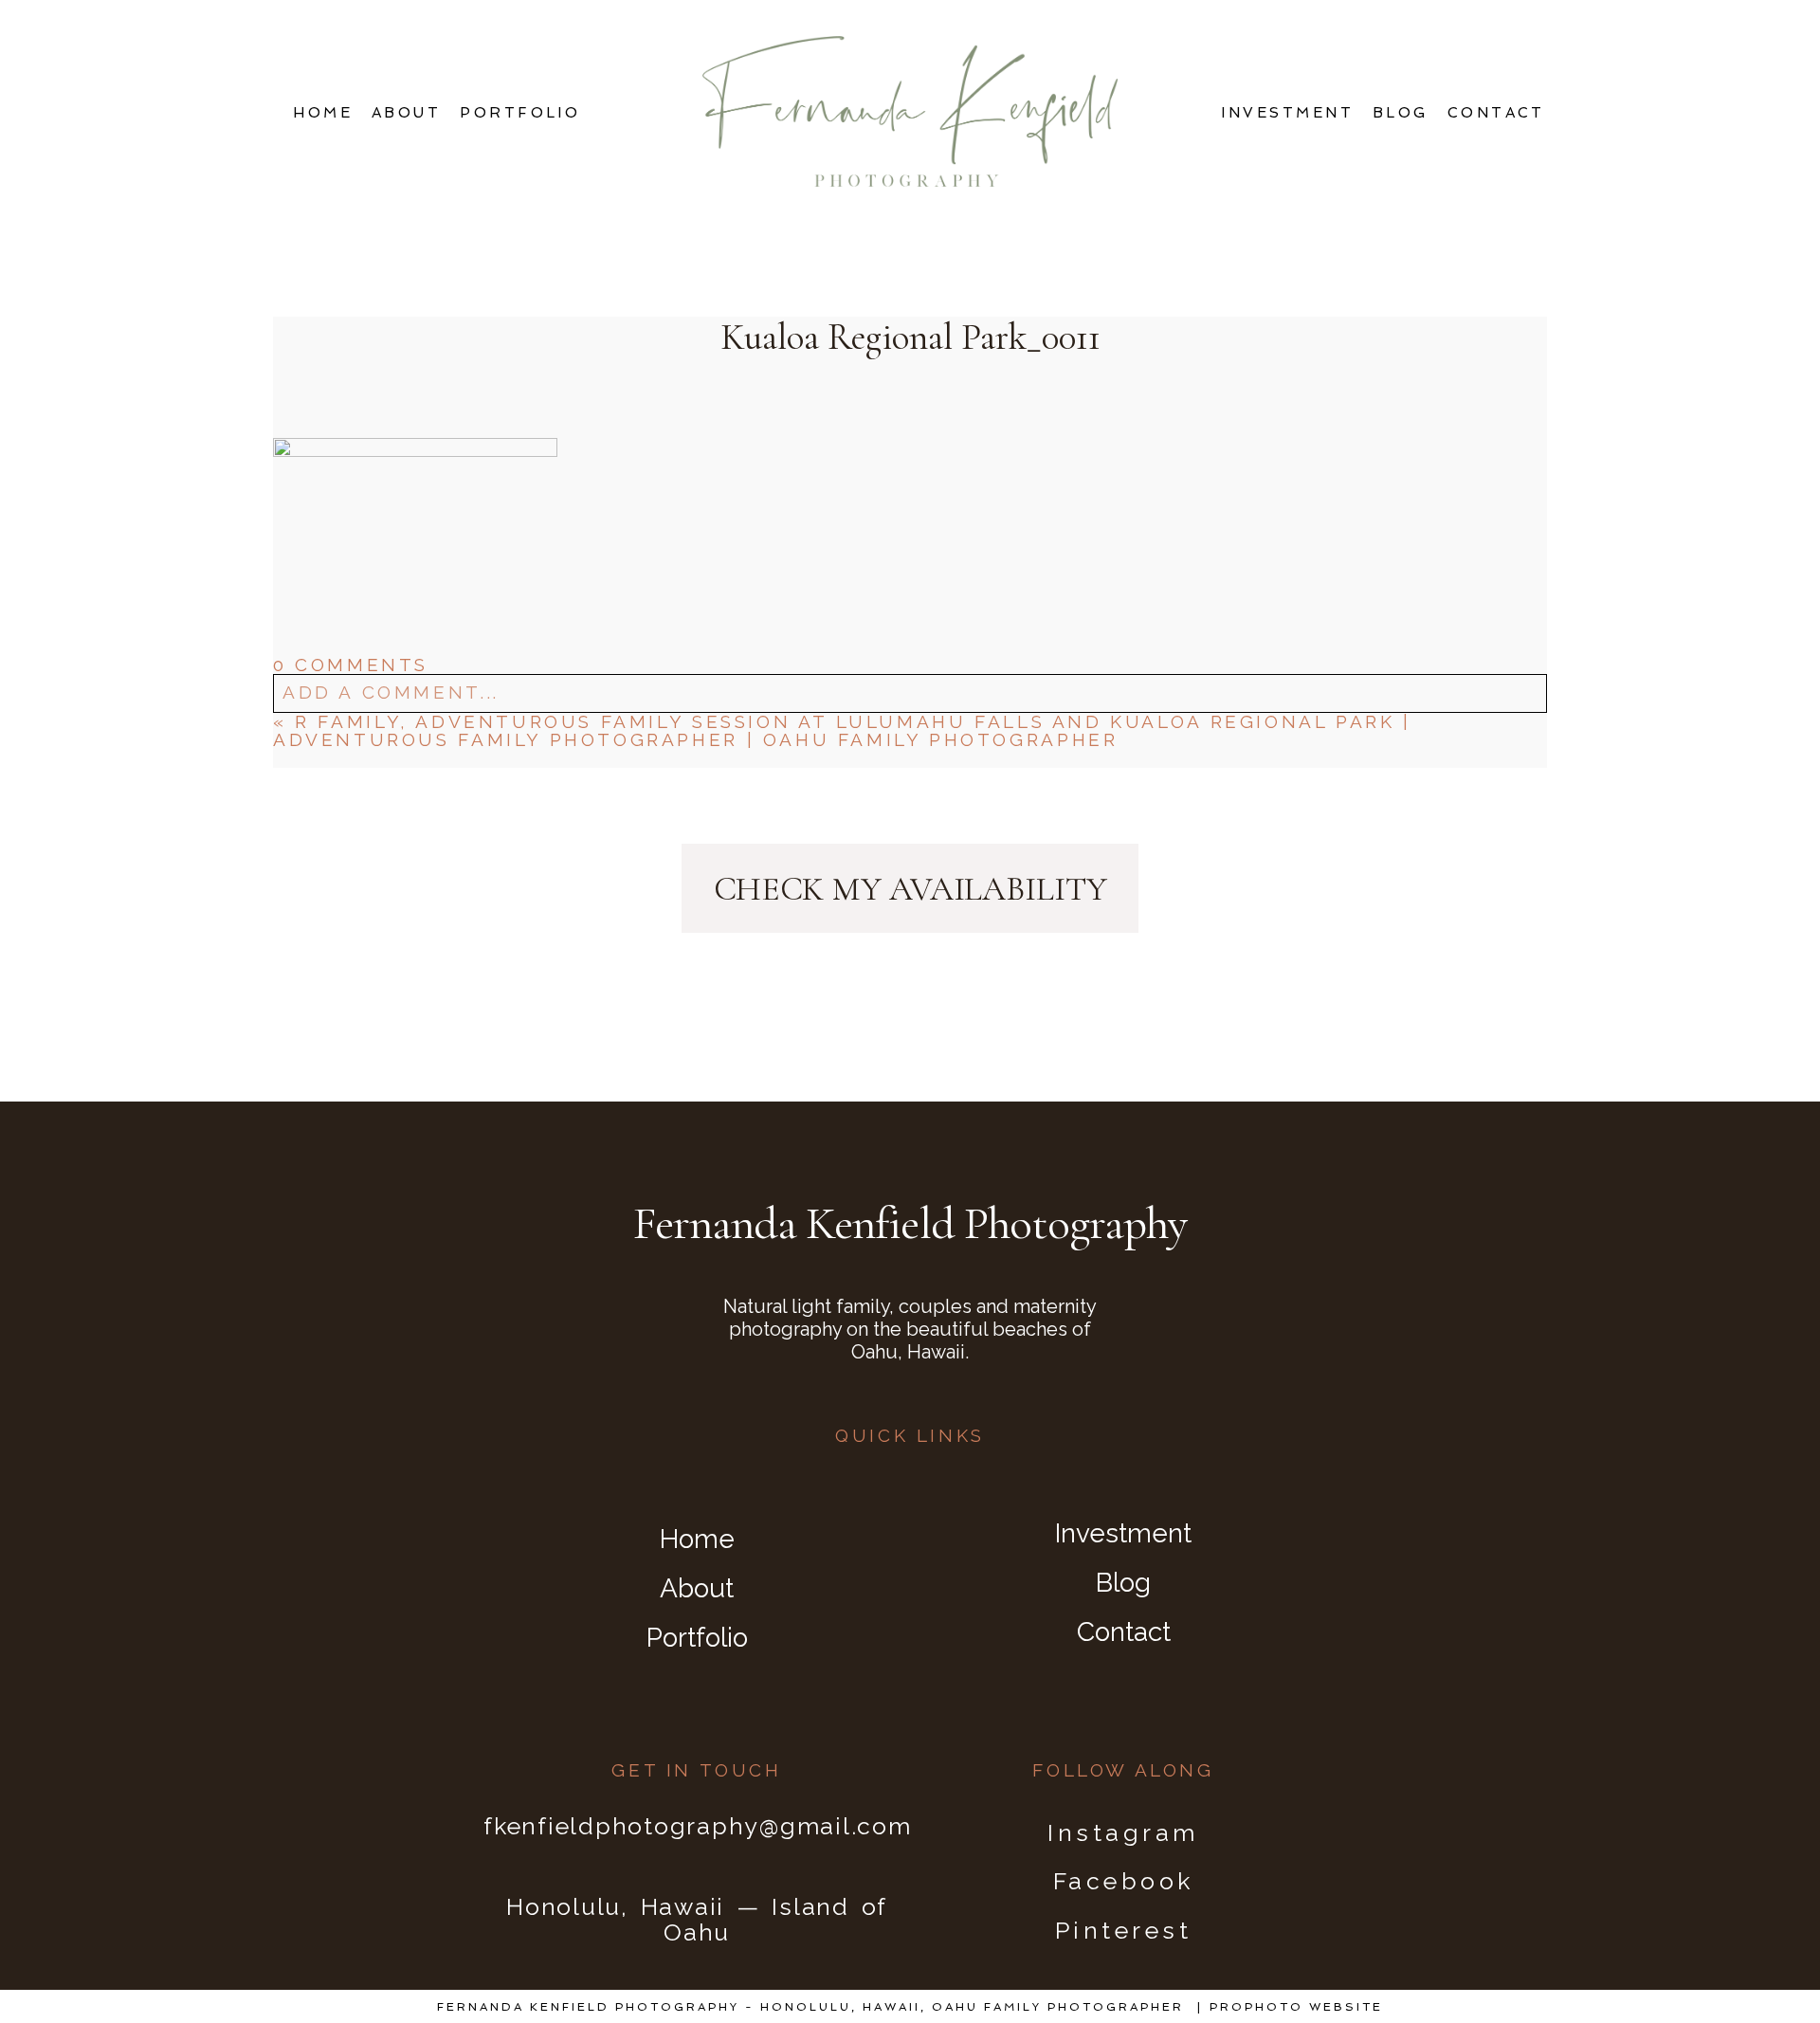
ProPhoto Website (1296, 2007)
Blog (1401, 113)
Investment (1287, 113)
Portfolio (520, 113)
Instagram (1123, 1832)
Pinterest (1124, 1930)
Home (323, 113)
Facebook (1124, 1881)
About (406, 113)
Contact (1496, 113)
